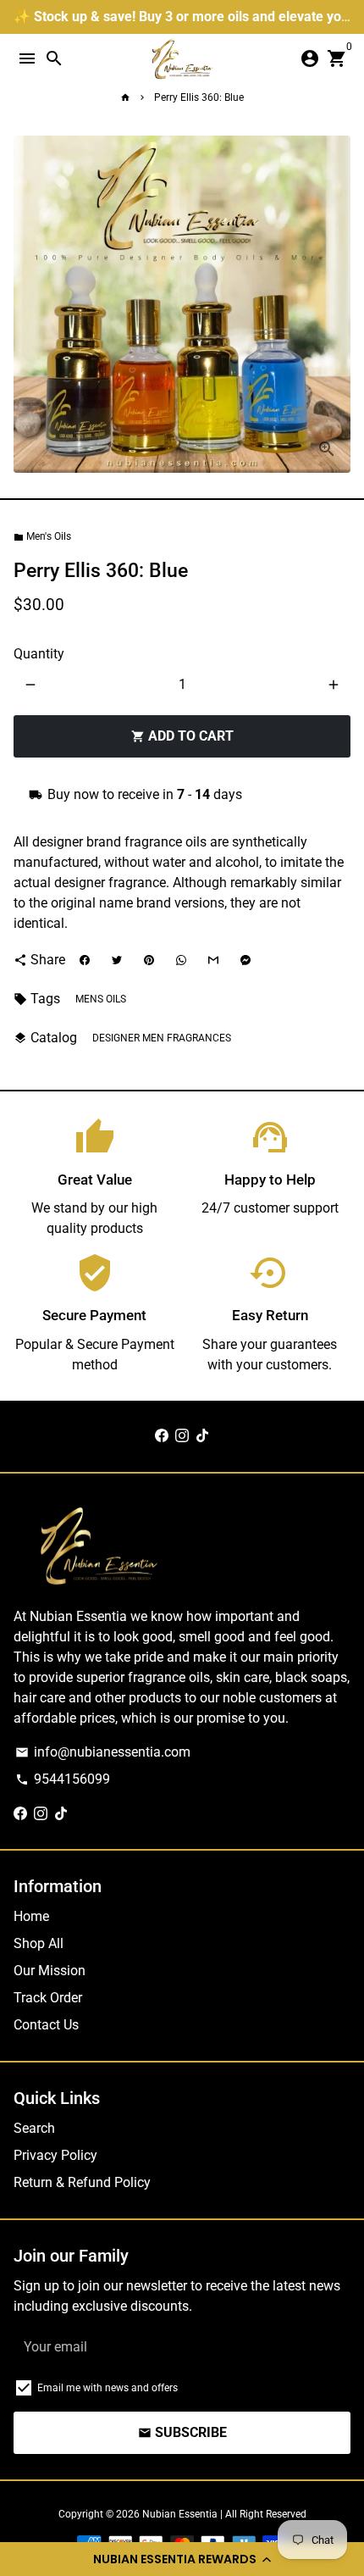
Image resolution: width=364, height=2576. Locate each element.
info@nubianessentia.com (103, 1752)
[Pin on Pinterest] (149, 960)
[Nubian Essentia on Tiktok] (202, 1436)
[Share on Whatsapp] (181, 960)
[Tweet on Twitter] (117, 960)
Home (31, 1916)
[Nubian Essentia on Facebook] (162, 1436)
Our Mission (50, 1971)
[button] (182, 2559)
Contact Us (46, 2025)
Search (34, 2128)
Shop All (39, 1943)
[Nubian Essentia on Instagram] (182, 1436)
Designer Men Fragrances (162, 1038)
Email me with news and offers (108, 2388)
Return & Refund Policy (82, 2182)
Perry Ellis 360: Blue (199, 97)
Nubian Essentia (180, 2514)
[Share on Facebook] (85, 960)
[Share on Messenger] (245, 960)
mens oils (101, 999)
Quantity (39, 654)
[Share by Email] (213, 960)
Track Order (48, 1998)
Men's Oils (42, 536)
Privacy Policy (55, 2155)
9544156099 (63, 1779)
